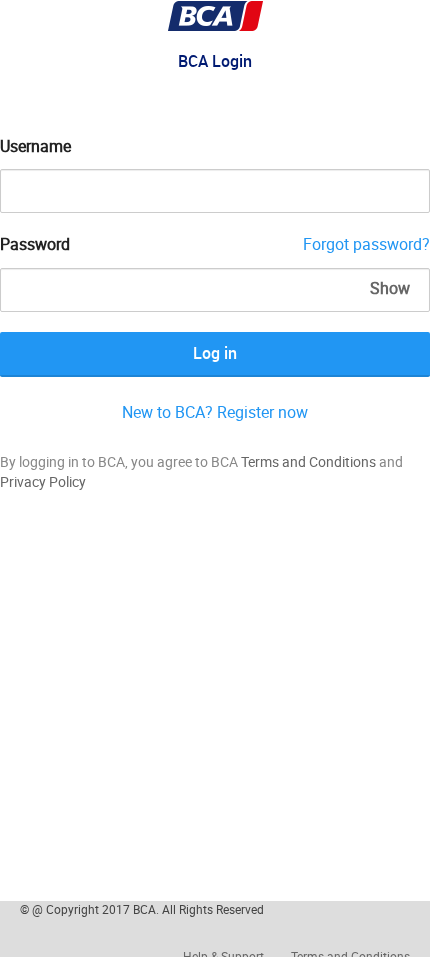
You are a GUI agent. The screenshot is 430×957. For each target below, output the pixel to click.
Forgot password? (366, 244)
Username (35, 146)
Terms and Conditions (308, 461)
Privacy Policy (43, 481)
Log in (215, 353)
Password (35, 244)
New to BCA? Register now (215, 412)
